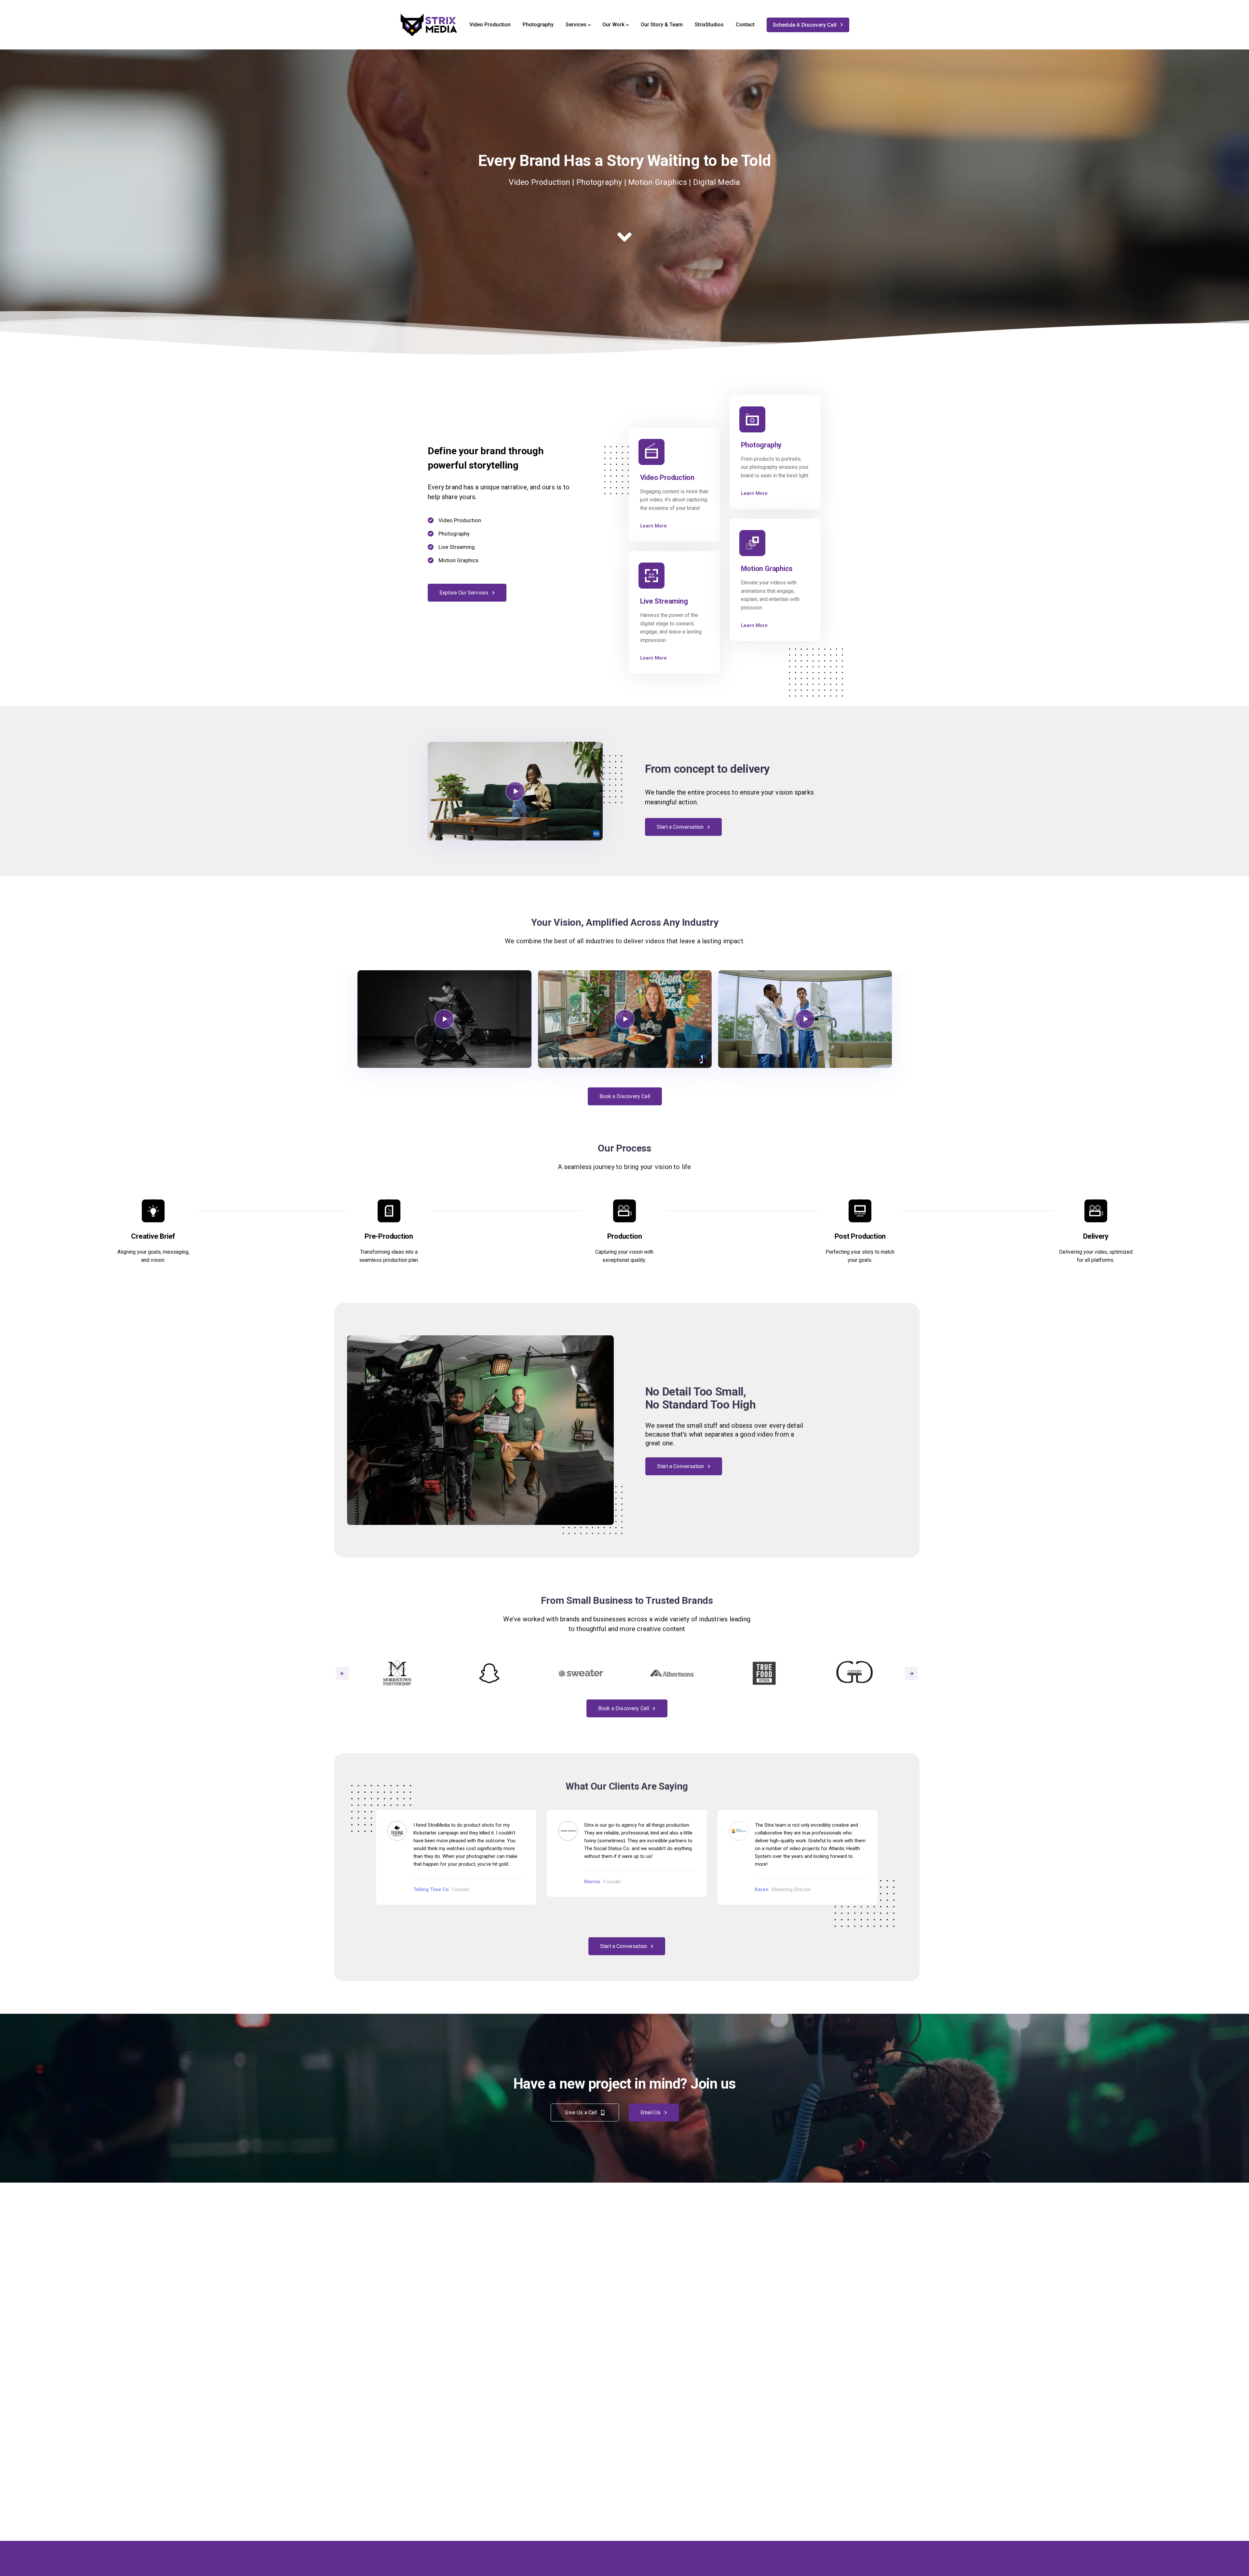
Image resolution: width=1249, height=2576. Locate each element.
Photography (538, 25)
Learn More (653, 526)
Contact (745, 25)
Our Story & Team (662, 25)
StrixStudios (709, 25)
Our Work (613, 25)
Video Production (490, 25)
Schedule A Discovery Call (805, 25)
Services (576, 25)
